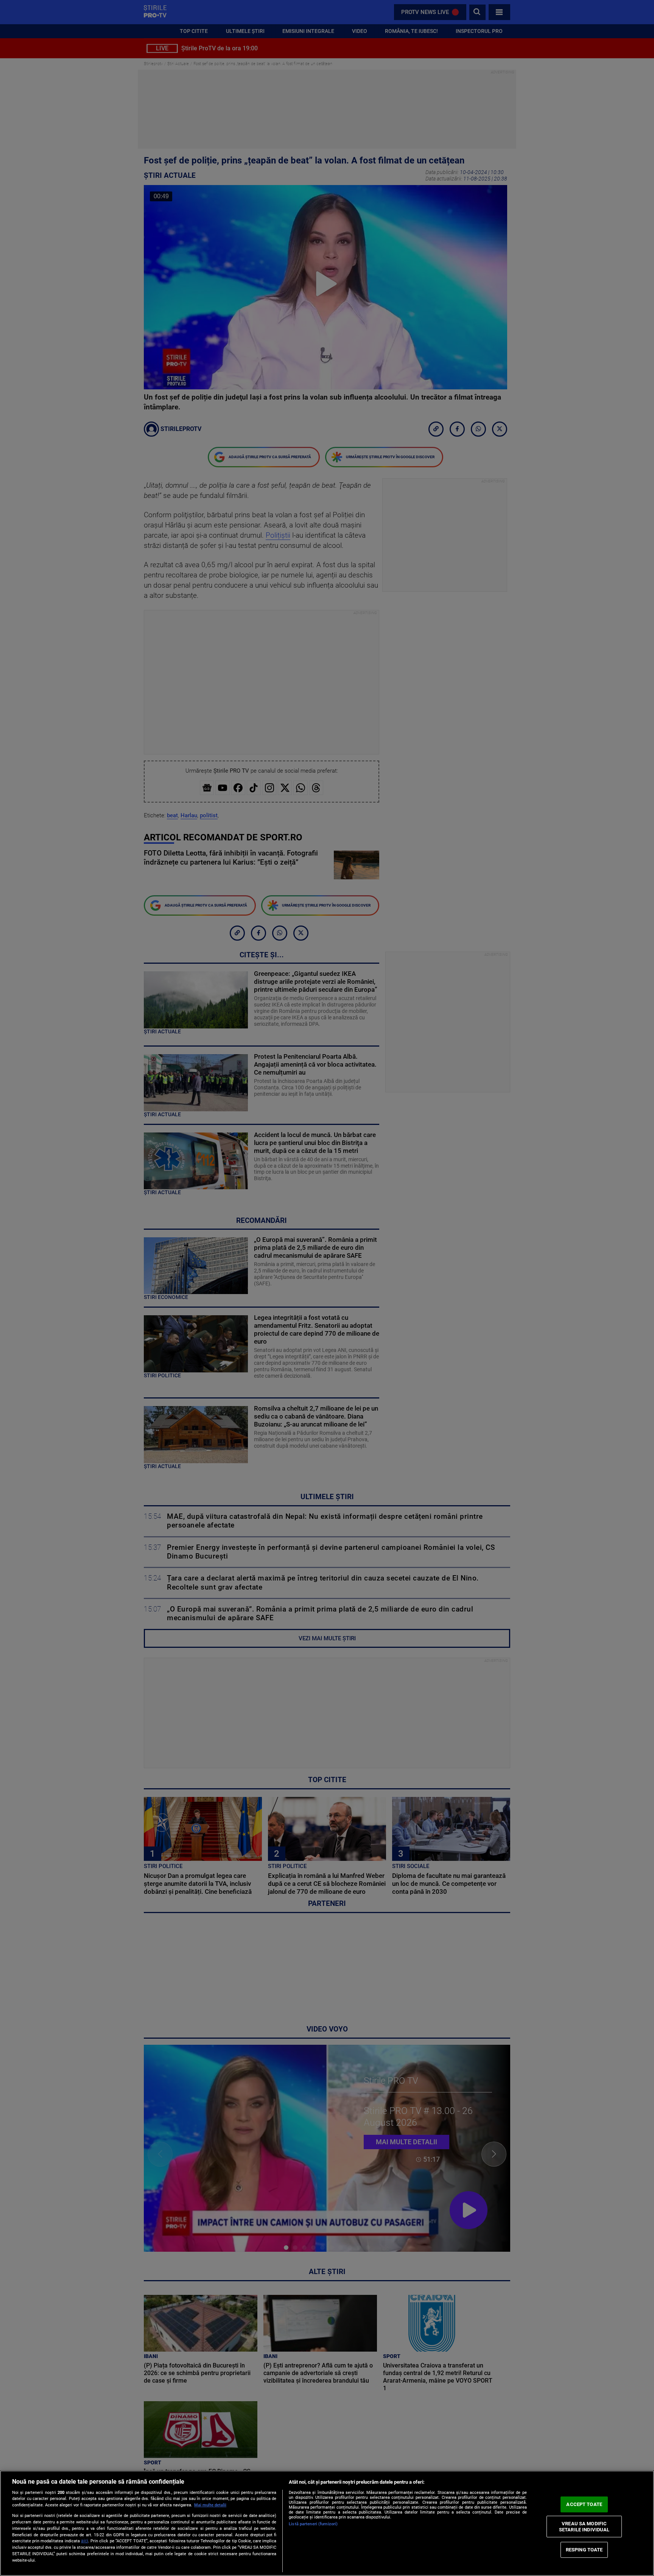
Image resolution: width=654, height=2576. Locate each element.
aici (85, 2541)
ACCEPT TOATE (584, 2504)
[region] (327, 2523)
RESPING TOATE (584, 2550)
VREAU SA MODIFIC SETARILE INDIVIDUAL (584, 2527)
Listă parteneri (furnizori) (313, 2524)
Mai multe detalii (210, 2505)
